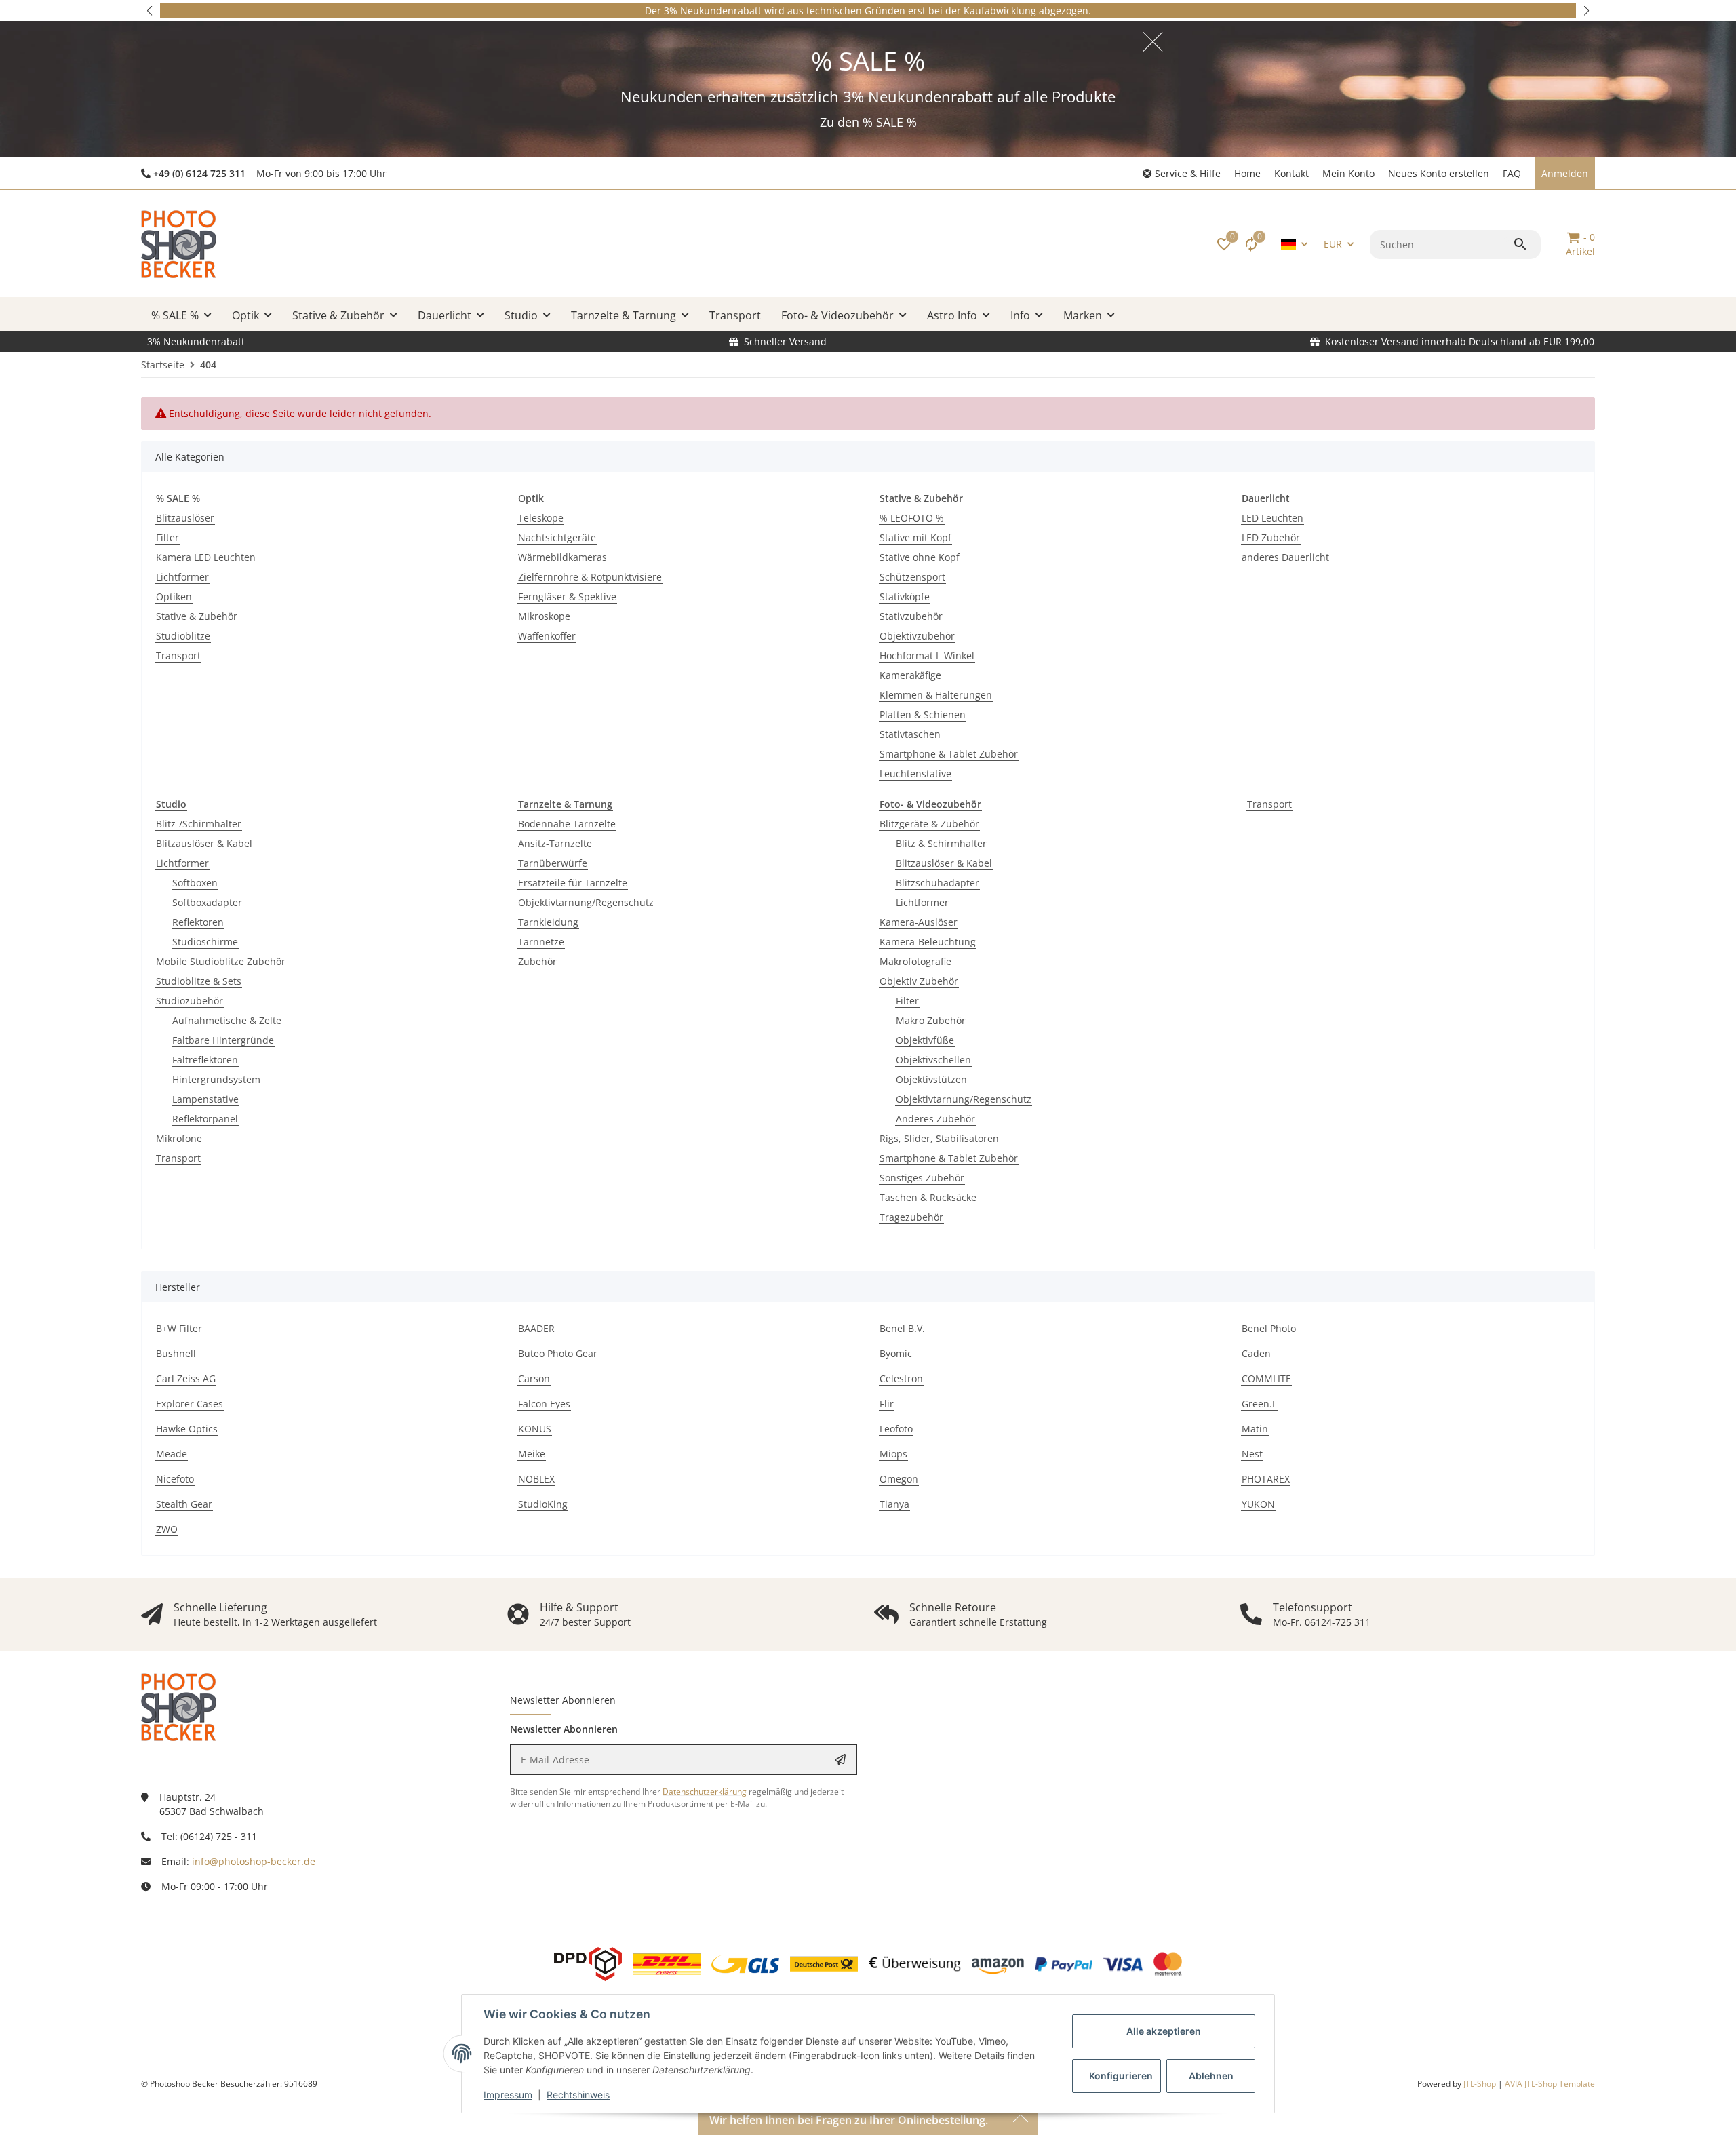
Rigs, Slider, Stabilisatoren (939, 1138)
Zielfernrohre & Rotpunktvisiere (590, 577)
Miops (893, 1454)
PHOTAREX (1266, 1479)
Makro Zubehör (931, 1020)
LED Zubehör (1271, 537)
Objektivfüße (925, 1040)
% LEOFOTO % (912, 518)
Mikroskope (544, 616)
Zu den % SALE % (868, 122)
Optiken (174, 596)
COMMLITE (1266, 1378)
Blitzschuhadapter (938, 883)
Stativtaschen (910, 734)
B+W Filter (179, 1328)
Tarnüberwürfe (553, 863)
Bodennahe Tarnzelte (567, 824)
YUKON (1258, 1504)
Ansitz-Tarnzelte (555, 843)
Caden (1256, 1353)
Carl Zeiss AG (186, 1378)
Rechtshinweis (578, 2095)
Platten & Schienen (923, 714)
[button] (151, 11)
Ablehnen (1211, 2076)
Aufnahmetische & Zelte (227, 1020)
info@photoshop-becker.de (254, 1861)
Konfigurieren (1121, 2076)
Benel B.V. (902, 1328)
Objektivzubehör (917, 636)
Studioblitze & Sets (199, 981)
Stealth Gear (184, 1504)
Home (1247, 173)
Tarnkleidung (548, 922)
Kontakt (1291, 173)
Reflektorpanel (205, 1119)
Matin (1255, 1429)
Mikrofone (179, 1138)
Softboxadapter (207, 902)
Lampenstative (205, 1099)
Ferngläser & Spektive (567, 596)
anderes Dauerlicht (1285, 557)
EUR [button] (1333, 244)
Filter (167, 537)
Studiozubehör (190, 1001)
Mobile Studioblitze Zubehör (221, 961)
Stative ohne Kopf (920, 557)
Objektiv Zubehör (919, 981)
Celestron (901, 1378)
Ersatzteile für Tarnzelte (573, 883)
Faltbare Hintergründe (223, 1040)
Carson (534, 1378)
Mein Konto (1348, 173)
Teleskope (541, 518)
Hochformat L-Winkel (927, 655)
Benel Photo (1269, 1328)
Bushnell (176, 1353)
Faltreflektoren (205, 1060)
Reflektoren (198, 922)
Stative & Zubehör (197, 616)
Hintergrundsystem (216, 1079)
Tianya (894, 1504)
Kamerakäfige (910, 675)
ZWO (167, 1529)
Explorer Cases (190, 1404)
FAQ (1512, 173)
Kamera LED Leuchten (206, 557)
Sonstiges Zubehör (922, 1178)
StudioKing (543, 1504)
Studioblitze (183, 636)
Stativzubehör (911, 616)
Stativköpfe (905, 596)
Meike (532, 1454)
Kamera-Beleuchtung (928, 942)
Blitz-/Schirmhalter (199, 824)
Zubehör (537, 961)
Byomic (896, 1353)
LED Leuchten (1273, 518)
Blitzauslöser (185, 518)
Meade (172, 1454)
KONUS (535, 1429)
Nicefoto (175, 1479)
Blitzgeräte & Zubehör (929, 824)
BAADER (536, 1328)
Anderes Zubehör (935, 1119)
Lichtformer (182, 577)
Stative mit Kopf (915, 537)
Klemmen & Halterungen (936, 695)
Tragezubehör (911, 1217)
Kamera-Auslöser (919, 922)
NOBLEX (536, 1479)
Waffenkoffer (547, 636)
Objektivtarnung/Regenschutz (586, 902)
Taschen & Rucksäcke (928, 1197)
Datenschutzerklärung (705, 1791)
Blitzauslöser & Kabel (204, 843)
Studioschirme (205, 942)
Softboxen (195, 883)
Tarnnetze (541, 942)
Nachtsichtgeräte (557, 537)
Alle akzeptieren (1164, 2031)
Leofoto (896, 1429)
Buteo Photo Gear (558, 1353)
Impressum (508, 2095)
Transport (178, 655)
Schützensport (912, 577)
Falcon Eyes (544, 1404)
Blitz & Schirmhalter (941, 843)
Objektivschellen (933, 1060)
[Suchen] (1522, 244)
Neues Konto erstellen (1439, 173)
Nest (1252, 1454)
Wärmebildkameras (563, 557)
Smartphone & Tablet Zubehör (949, 754)
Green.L (1259, 1404)
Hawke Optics (187, 1429)
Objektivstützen (931, 1079)
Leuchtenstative (915, 773)
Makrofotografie (915, 961)
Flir (887, 1404)
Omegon (899, 1479)
